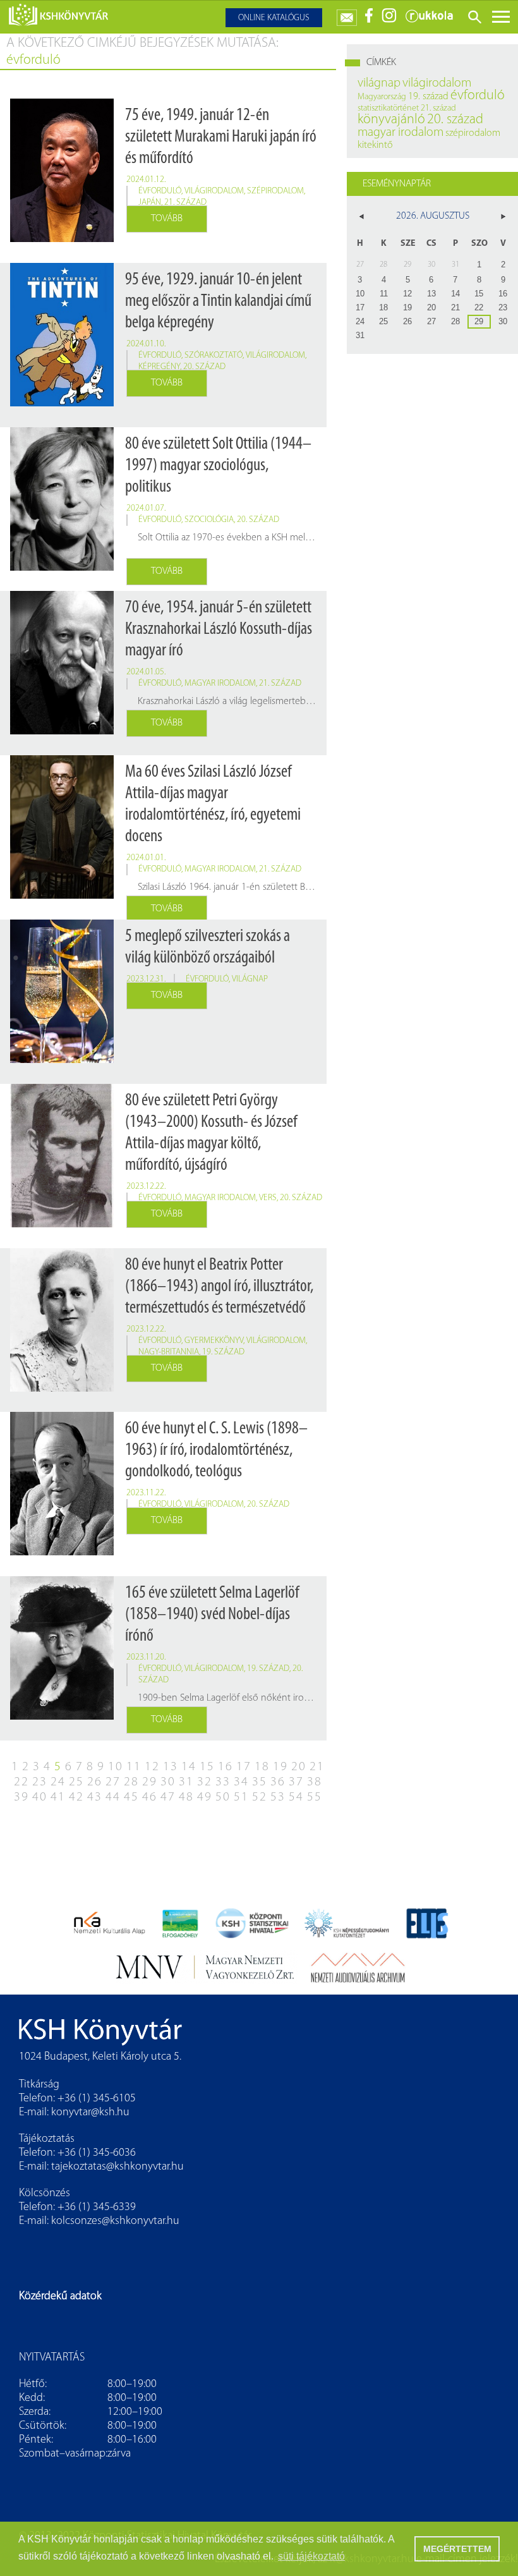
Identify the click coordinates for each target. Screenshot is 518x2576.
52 (260, 1797)
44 (113, 1797)
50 (223, 1797)
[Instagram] (389, 21)
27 (113, 1782)
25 (76, 1782)
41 (58, 1797)
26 (95, 1782)
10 (116, 1767)
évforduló (160, 191)
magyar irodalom (220, 683)
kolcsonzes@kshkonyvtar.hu (115, 2221)
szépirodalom (275, 191)
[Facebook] (369, 21)
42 (76, 1797)
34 (241, 1782)
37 (296, 1782)
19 (280, 1767)
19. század (223, 1352)
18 (262, 1767)
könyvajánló (391, 120)
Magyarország (382, 97)
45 (131, 1797)
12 (152, 1767)
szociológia (209, 520)
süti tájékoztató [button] (311, 2556)
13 (171, 1767)
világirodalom (214, 191)
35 (260, 1782)
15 (207, 1767)
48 (186, 1797)
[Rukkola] (429, 21)
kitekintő (375, 145)
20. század (204, 367)
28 (131, 1782)
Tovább (167, 219)
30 (168, 1782)
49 (205, 1797)
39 (21, 1797)
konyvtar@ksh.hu (90, 2113)
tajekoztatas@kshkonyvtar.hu (117, 2167)
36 (278, 1782)
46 (150, 1797)
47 (168, 1797)
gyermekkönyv (214, 1341)
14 (189, 1767)
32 (205, 1782)
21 (317, 1767)
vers (268, 1198)
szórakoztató (214, 355)
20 (299, 1767)
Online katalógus (274, 18)
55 (315, 1797)
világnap (250, 979)
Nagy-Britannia (169, 1352)
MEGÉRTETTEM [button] (457, 2549)
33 (223, 1782)
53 (278, 1797)
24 (58, 1782)
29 (150, 1782)
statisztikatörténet (388, 108)
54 (296, 1797)
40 (40, 1797)
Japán (150, 203)
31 (186, 1782)
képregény (159, 367)
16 (226, 1767)
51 (241, 1797)
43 (95, 1797)
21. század (185, 203)
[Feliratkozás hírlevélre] (347, 15)
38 (315, 1782)
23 (40, 1782)
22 (21, 1782)
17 (244, 1767)
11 (134, 1767)
